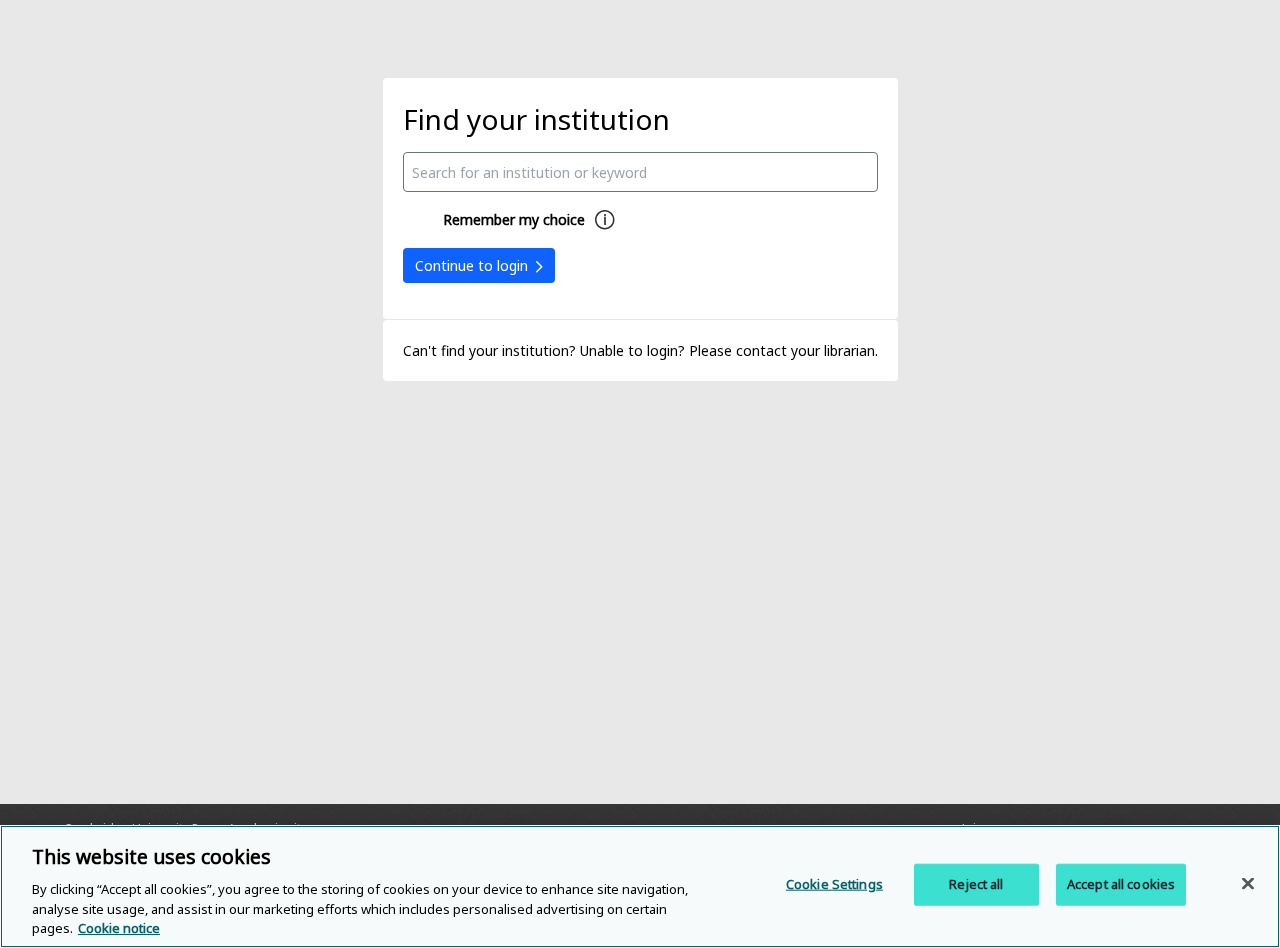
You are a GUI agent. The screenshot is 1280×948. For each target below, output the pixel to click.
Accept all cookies (1121, 884)
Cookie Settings (834, 884)
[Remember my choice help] (605, 220)
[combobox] (640, 172)
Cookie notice (119, 927)
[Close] (1248, 884)
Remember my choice (514, 219)
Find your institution (536, 119)
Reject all (976, 884)
